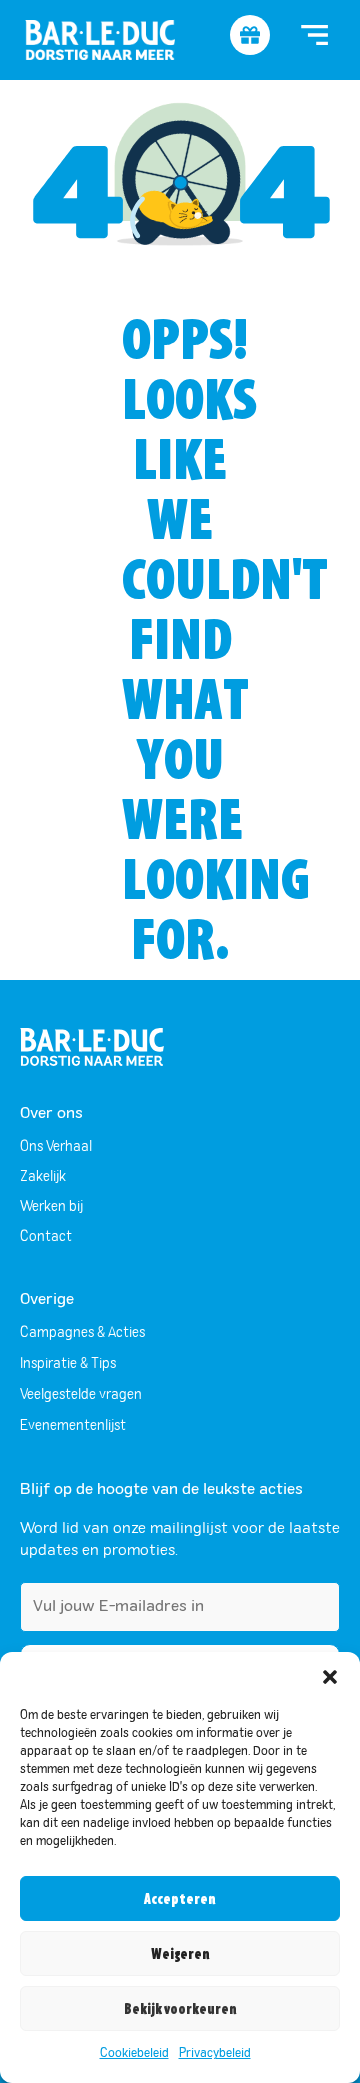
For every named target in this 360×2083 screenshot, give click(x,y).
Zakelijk (43, 1177)
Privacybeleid (215, 2054)
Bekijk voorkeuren (180, 2009)
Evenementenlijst (73, 1426)
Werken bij (51, 1207)
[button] (330, 1677)
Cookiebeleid (134, 2054)
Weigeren (180, 1954)
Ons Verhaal (56, 1147)
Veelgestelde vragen (81, 1395)
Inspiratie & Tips (68, 1364)
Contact (46, 1237)
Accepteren (180, 1899)
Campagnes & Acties (82, 1333)
